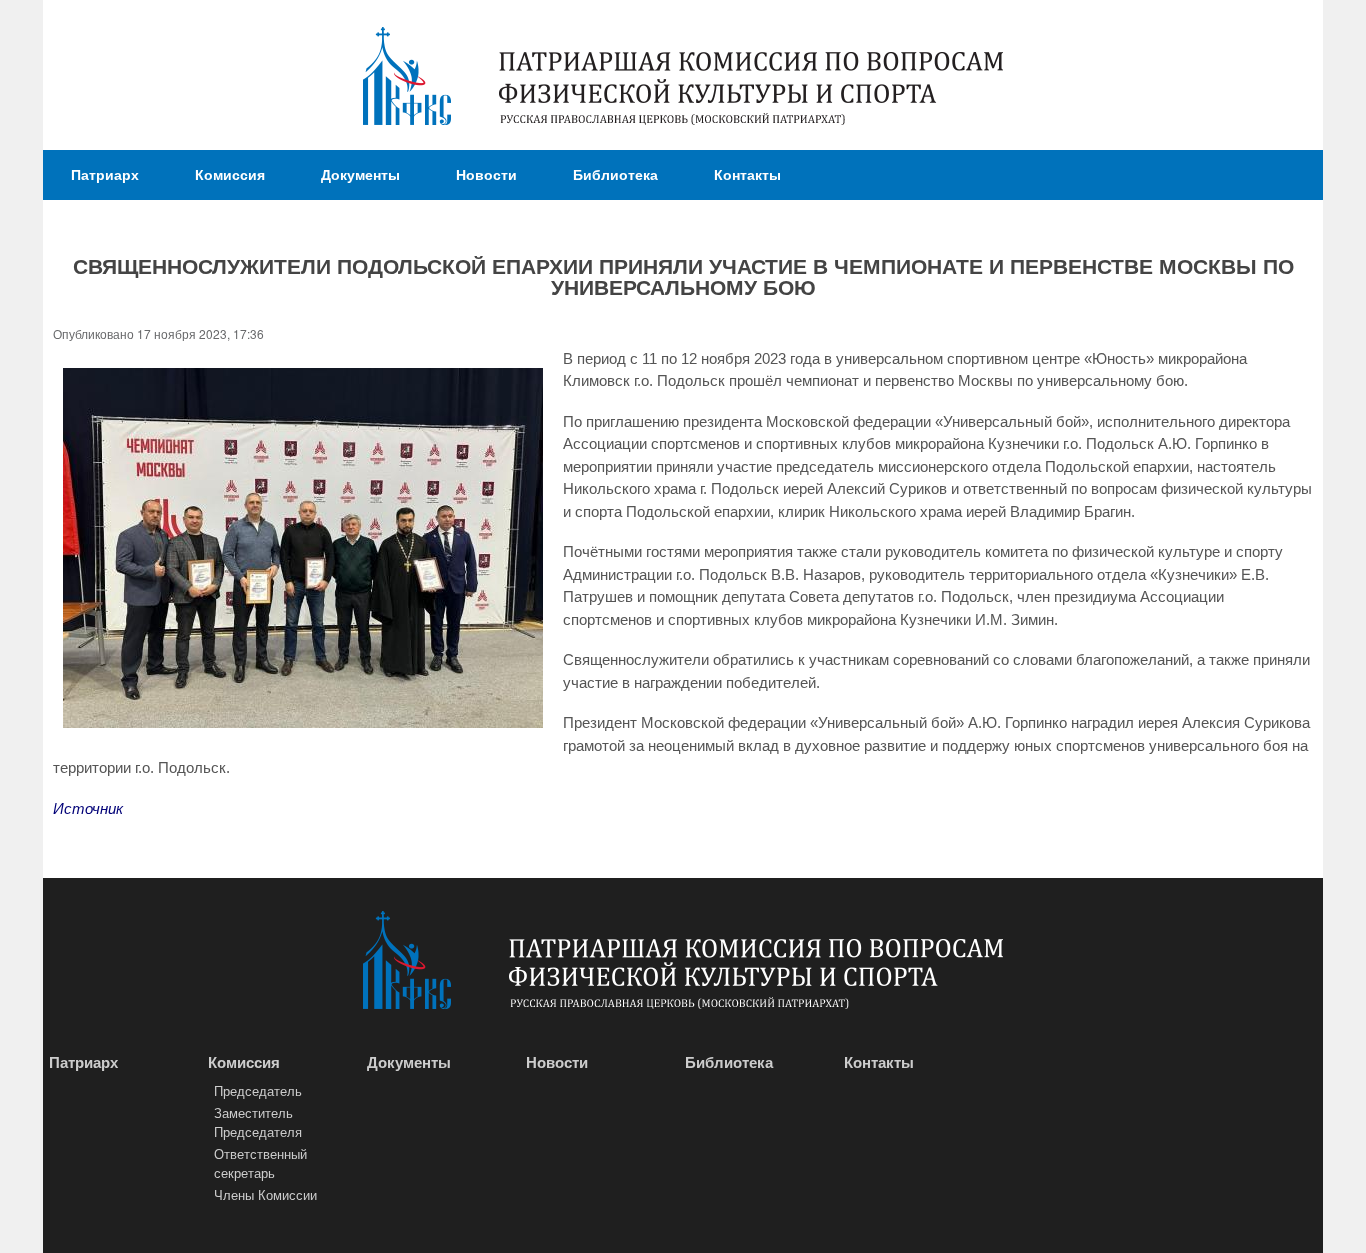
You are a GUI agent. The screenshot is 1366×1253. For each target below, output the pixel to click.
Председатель (258, 1090)
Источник (88, 808)
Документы (360, 174)
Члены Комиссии (265, 1194)
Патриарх (105, 174)
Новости (486, 174)
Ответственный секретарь (260, 1163)
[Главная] (407, 78)
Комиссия (230, 174)
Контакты (747, 174)
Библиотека (615, 174)
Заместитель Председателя (258, 1122)
